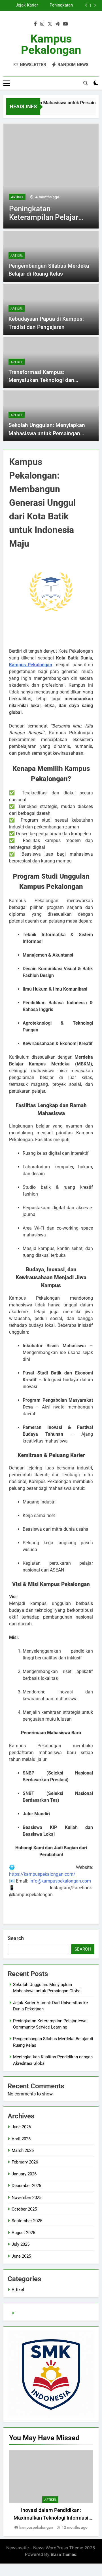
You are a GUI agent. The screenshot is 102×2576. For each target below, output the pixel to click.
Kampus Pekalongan (51, 44)
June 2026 (21, 2127)
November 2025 (26, 2198)
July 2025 (21, 2244)
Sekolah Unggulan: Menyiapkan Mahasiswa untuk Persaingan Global (47, 433)
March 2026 (23, 2150)
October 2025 (24, 2209)
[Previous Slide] (86, 5)
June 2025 (21, 2256)
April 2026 (21, 2139)
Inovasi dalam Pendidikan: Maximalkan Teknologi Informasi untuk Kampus (51, 2518)
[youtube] (65, 24)
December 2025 (26, 2186)
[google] (58, 24)
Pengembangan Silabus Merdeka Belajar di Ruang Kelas (22, 6)
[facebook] (35, 24)
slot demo (25, 2313)
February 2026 (25, 2162)
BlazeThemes (63, 2554)
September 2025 (27, 2221)
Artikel (26, 197)
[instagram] (42, 24)
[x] (50, 24)
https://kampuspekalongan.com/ (42, 1874)
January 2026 (24, 2174)
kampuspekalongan (36, 2527)
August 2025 (23, 2233)
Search (16, 1938)
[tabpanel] (51, 2491)
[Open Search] (86, 83)
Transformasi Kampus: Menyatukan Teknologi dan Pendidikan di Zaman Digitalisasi (48, 380)
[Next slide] (95, 5)
